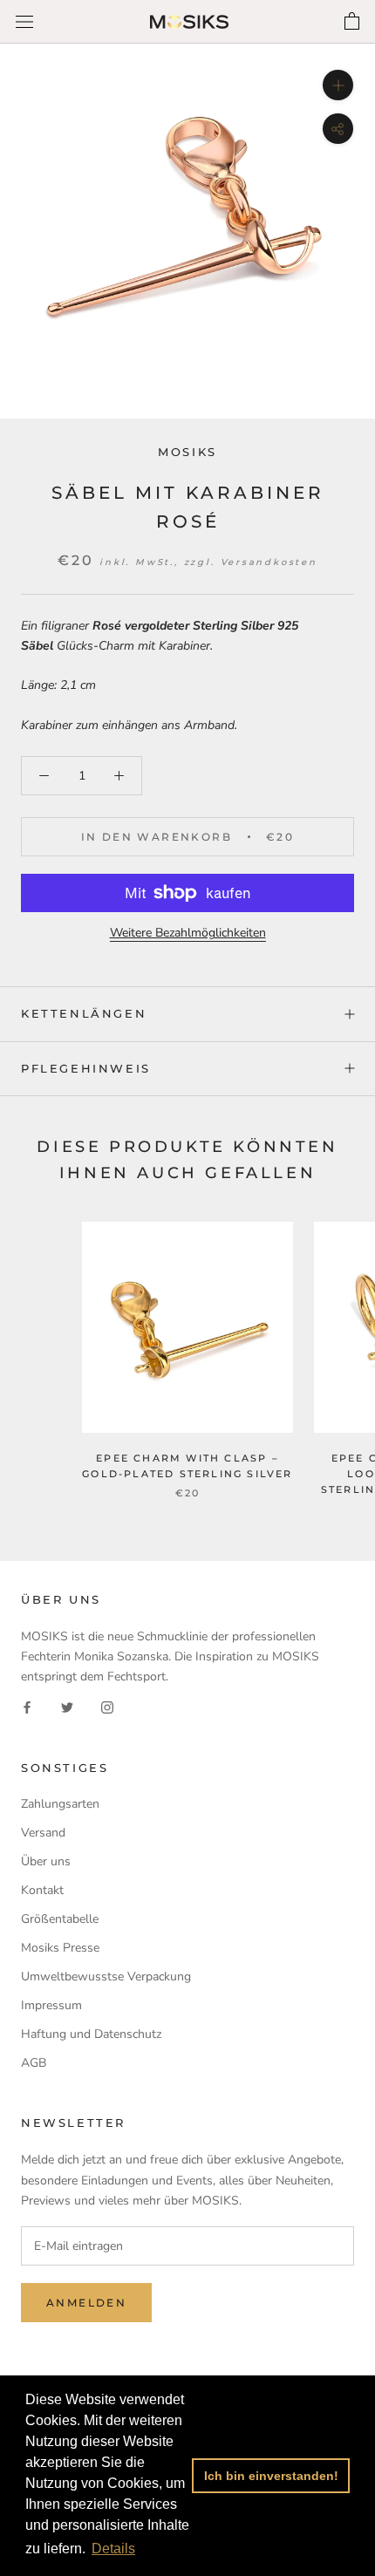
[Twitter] (67, 1706)
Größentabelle (60, 1919)
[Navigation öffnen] (24, 22)
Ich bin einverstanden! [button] (271, 2476)
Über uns (46, 1861)
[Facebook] (27, 1706)
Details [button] (113, 2549)
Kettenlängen (84, 1013)
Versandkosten (269, 562)
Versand (43, 1833)
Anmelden (86, 2303)
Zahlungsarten (60, 1804)
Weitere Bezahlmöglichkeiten (188, 933)
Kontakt (42, 1890)
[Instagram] (107, 1706)
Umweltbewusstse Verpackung (106, 1976)
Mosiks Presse (60, 1948)
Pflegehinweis (86, 1068)
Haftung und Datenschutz (91, 2034)
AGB (34, 2063)
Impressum (51, 2005)
